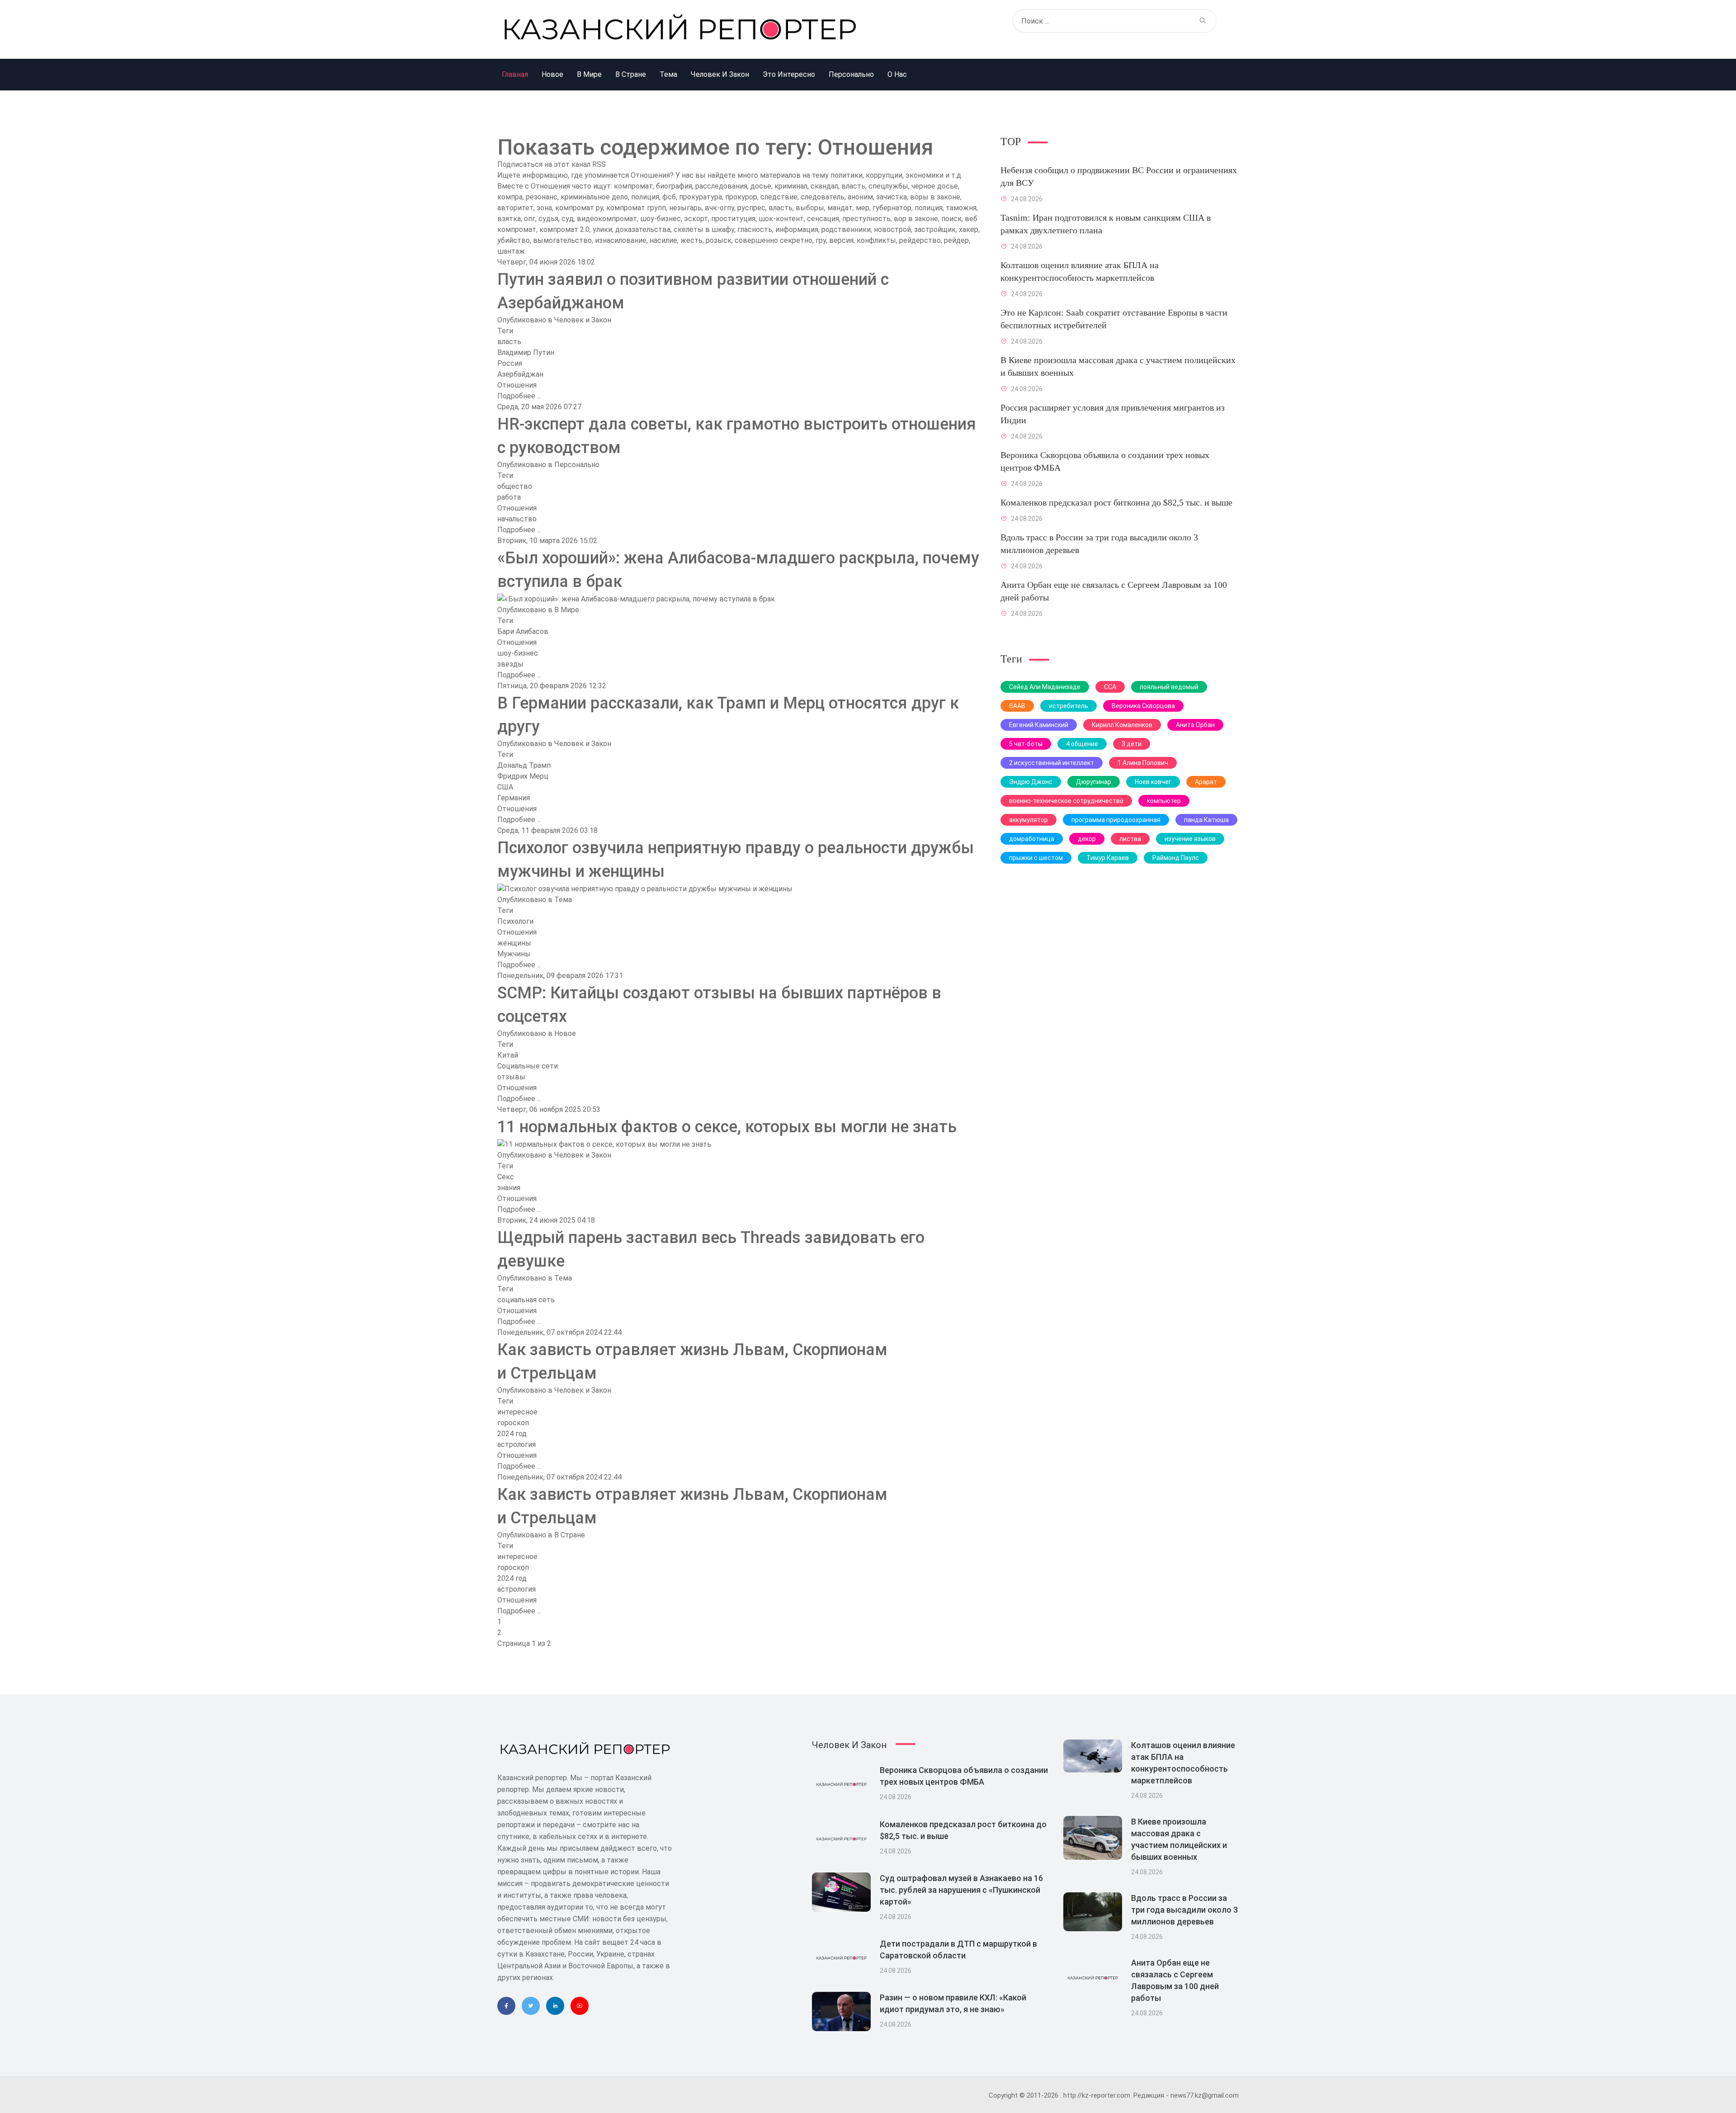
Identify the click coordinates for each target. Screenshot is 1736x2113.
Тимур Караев (1108, 858)
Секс (506, 1177)
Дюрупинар (1094, 782)
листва (1130, 839)
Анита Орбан (1195, 725)
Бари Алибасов (523, 631)
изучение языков (1190, 839)
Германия (514, 798)
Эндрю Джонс (1031, 782)
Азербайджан (520, 374)
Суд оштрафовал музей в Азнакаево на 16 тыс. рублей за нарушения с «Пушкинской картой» (961, 1890)
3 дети (1132, 744)
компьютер (1164, 801)
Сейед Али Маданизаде (1045, 687)
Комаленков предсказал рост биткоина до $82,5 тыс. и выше (1116, 502)
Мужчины (514, 954)
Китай (508, 1055)
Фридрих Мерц (523, 776)
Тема (563, 900)
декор (1087, 839)
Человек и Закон (583, 320)
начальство (517, 519)
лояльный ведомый (1169, 687)
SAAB (1017, 706)
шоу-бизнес (518, 653)
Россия (510, 363)
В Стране (570, 1535)
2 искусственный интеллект (1052, 763)
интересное (517, 1412)
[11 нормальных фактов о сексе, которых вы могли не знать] (604, 1144)
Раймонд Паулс (1176, 858)
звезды (510, 664)
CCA (1110, 687)
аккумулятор (1028, 820)
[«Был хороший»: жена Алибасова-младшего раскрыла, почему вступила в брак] (636, 598)
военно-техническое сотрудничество (1066, 801)
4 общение (1082, 744)
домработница (1032, 839)
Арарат (1206, 782)
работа (509, 497)
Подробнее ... (519, 396)
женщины (514, 943)
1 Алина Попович (1143, 763)
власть (509, 342)
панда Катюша (1206, 820)
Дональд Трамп (524, 765)
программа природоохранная (1116, 820)
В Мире (567, 610)
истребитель (1068, 706)
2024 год (512, 1434)
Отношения (517, 385)
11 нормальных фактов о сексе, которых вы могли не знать (727, 1127)
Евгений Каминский (1039, 725)
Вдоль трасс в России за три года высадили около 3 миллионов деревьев (1184, 1910)
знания (509, 1188)
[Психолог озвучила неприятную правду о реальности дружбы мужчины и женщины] (645, 888)
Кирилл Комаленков (1122, 725)
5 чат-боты (1026, 744)
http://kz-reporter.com (1097, 2095)
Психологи (515, 921)
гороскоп (513, 1423)
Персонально (577, 465)
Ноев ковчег (1153, 782)
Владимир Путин (526, 352)
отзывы (511, 1077)
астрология (517, 1444)
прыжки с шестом (1036, 858)
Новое (565, 1033)
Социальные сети (528, 1066)
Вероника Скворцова (1143, 706)
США (505, 787)
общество (515, 486)
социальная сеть (526, 1300)
